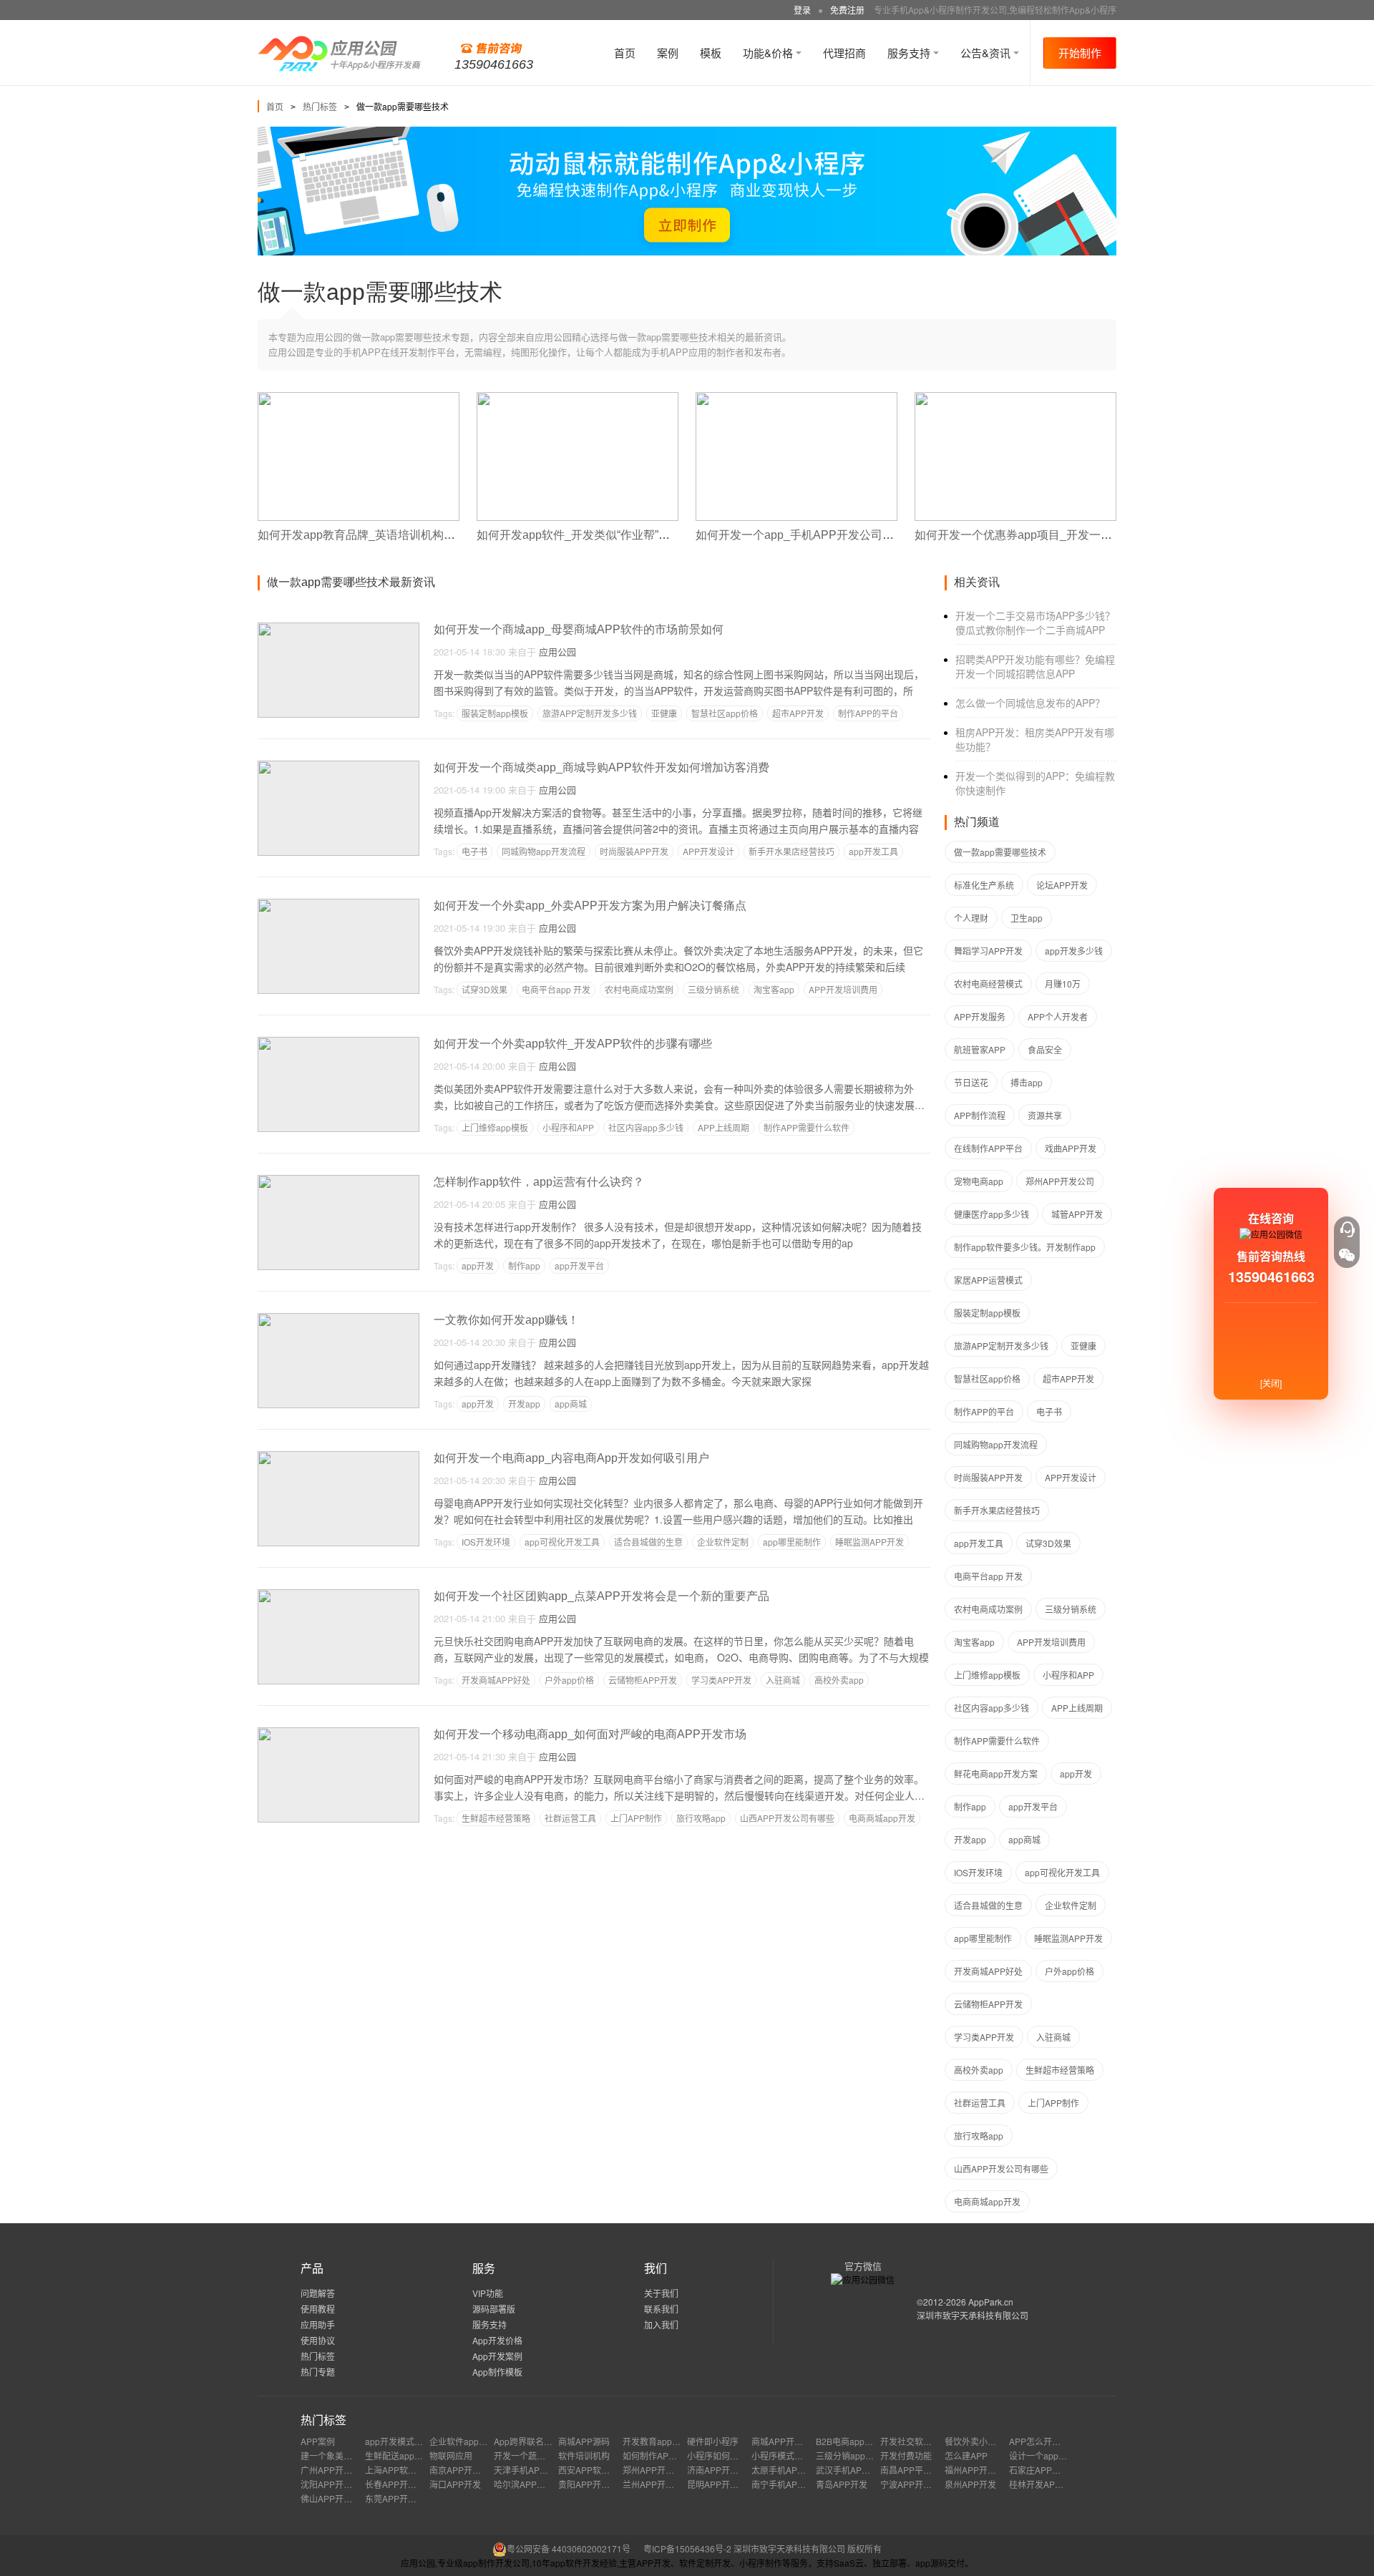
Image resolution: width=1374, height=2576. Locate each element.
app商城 (571, 1404)
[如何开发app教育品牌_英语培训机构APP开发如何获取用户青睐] (359, 398)
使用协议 (318, 2340)
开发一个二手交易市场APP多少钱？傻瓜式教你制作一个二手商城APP (1035, 623)
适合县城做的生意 (648, 1542)
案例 (668, 53)
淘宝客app (774, 989)
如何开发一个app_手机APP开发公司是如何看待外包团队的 (846, 535)
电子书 (474, 851)
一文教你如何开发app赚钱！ (506, 1320)
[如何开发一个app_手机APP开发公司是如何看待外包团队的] (796, 398)
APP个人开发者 (1058, 1016)
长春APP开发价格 (399, 2484)
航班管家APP (980, 1049)
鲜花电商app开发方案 (996, 1774)
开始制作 (1080, 53)
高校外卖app (839, 1680)
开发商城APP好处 (496, 1680)
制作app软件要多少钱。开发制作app (1025, 1247)
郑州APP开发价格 (657, 2470)
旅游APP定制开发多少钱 (590, 713)
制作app (524, 1265)
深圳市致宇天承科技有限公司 (973, 2315)
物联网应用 (451, 2455)
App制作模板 (497, 2372)
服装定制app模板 (495, 713)
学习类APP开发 (721, 1680)
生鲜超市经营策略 (496, 1818)
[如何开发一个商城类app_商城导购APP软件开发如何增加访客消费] (338, 767)
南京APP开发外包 (464, 2470)
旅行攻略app (701, 1818)
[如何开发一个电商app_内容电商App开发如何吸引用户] (338, 1457)
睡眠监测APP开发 (869, 1542)
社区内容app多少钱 (646, 1127)
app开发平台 (579, 1265)
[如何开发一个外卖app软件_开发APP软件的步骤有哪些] (338, 1043)
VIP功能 (488, 2293)
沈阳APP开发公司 (335, 2484)
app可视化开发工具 (562, 1542)
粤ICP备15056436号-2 (687, 2548)
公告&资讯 (987, 53)
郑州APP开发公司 (1060, 1181)
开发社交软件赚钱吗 (919, 2441)
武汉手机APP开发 (850, 2470)
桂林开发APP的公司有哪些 (1061, 2484)
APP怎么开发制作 (1043, 2441)
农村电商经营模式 (988, 984)
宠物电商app (979, 1181)
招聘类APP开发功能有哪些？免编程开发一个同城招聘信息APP (1035, 666)
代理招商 (844, 53)
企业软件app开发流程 (471, 2441)
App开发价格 (497, 2340)
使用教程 (318, 2309)
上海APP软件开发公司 (408, 2470)
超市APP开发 (798, 713)
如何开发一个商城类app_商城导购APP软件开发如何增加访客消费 (601, 767)
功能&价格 (769, 53)
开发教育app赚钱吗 (660, 2441)
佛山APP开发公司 (335, 2498)
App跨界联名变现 (527, 2441)
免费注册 (847, 10)
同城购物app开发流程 (544, 851)
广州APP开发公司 (335, 2470)
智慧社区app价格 (725, 713)
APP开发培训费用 (843, 989)
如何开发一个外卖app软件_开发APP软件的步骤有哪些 (573, 1044)
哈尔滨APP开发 (524, 2484)
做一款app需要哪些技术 (1000, 852)
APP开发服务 (980, 1016)
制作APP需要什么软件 (807, 1127)
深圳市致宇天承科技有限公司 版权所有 (808, 2548)
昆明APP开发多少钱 (726, 2484)
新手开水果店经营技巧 (791, 851)
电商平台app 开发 (556, 989)
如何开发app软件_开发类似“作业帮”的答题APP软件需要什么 (631, 535)
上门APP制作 (636, 1818)
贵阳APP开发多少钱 (597, 2484)
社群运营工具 (570, 1818)
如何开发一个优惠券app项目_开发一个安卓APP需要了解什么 (1071, 535)
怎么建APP (966, 2455)
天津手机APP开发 (528, 2470)
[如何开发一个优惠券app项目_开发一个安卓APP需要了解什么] (1015, 398)
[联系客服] (1347, 1229)
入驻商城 (783, 1680)
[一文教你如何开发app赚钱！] (338, 1319)
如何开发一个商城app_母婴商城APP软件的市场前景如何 (579, 629)
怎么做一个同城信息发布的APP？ (1030, 703)
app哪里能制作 (792, 1542)
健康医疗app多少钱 (991, 1214)
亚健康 (664, 713)
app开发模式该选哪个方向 (415, 2441)
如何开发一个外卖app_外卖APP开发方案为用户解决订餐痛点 (590, 906)
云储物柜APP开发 (643, 1680)
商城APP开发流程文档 (794, 2441)
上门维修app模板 (495, 1127)
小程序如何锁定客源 (726, 2455)
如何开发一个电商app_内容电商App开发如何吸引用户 (571, 1458)
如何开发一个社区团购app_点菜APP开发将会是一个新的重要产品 (601, 1596)
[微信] (1347, 1255)
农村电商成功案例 (639, 989)
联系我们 (661, 2309)
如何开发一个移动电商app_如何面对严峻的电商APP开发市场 (590, 1734)
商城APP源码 (584, 2441)
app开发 (478, 1265)
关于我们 (661, 2293)
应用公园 (557, 652)
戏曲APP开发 (1071, 1148)
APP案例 (318, 2441)
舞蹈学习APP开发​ (988, 951)
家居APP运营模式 (988, 1280)
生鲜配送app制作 (398, 2455)
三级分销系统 (713, 989)
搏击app (1027, 1082)
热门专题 (318, 2372)
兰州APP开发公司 (657, 2484)
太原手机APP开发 (786, 2470)
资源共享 (1045, 1115)
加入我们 (661, 2324)
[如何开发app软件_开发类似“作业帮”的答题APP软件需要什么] (578, 398)
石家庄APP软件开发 (1048, 2470)
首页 (625, 53)
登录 (802, 10)
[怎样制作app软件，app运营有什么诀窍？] (338, 1181)
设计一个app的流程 (1047, 2455)
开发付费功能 (906, 2455)
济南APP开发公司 (721, 2470)
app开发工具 (873, 851)
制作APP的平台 (868, 713)
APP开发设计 (708, 851)
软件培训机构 (584, 2455)
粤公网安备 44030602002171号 (569, 2548)
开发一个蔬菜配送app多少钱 (549, 2455)
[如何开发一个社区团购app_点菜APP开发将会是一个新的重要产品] (338, 1595)
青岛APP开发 (842, 2484)
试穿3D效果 (484, 989)
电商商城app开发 (882, 1818)
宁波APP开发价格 (915, 2484)
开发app (524, 1404)
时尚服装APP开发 (634, 851)
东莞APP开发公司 (399, 2498)
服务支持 (910, 53)
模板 (711, 53)
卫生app (1027, 918)
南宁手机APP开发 (786, 2484)
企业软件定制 (723, 1542)
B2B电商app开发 (849, 2441)
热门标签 (320, 106)
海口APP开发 (455, 2484)
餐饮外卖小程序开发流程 (992, 2441)
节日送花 (971, 1082)
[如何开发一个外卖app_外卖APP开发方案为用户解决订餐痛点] (338, 905)
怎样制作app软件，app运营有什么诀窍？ (539, 1182)
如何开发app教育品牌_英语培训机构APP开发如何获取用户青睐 (420, 535)
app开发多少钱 (1074, 951)
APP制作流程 (980, 1115)
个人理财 (971, 918)
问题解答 (318, 2293)
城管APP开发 (1077, 1214)
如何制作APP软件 (657, 2455)
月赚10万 (1063, 984)
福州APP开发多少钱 (983, 2470)
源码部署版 (494, 2309)
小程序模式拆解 (781, 2455)
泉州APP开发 (970, 2484)
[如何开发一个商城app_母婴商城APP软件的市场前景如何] (338, 629)
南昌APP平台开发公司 (923, 2470)
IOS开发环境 (486, 1542)
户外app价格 (569, 1680)
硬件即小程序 (713, 2441)
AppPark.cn (991, 2302)
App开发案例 (497, 2356)
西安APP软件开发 (593, 2470)
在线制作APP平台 (988, 1148)
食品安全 (1045, 1049)
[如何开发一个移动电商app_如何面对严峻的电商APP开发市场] (338, 1733)
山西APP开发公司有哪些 (787, 1818)
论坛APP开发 (1062, 885)
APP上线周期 (723, 1127)
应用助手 (318, 2324)
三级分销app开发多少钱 (862, 2455)
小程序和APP (568, 1127)
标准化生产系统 (984, 885)
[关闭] (1271, 1383)
